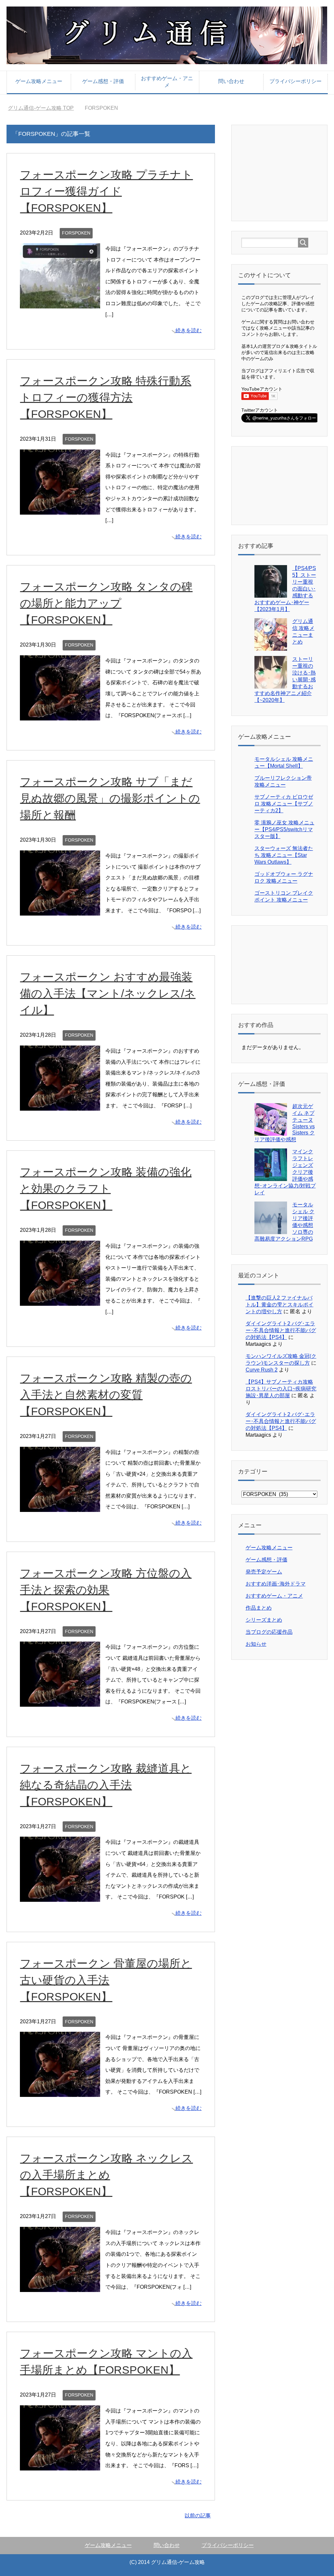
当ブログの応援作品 (269, 1632)
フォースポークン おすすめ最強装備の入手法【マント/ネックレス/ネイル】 (108, 993)
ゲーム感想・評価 (103, 81)
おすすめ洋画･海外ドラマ (276, 1584)
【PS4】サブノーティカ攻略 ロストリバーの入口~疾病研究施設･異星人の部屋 (281, 1389)
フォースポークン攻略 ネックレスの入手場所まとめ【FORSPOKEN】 (106, 2175)
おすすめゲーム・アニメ (167, 82)
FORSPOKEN (76, 233)
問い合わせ (231, 81)
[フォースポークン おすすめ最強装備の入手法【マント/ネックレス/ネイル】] (60, 1105)
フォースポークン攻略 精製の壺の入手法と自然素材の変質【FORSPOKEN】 (106, 1395)
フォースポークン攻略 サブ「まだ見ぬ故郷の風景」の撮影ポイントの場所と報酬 (110, 798)
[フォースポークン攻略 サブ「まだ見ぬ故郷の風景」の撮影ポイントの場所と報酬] (60, 910)
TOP (45, 108)
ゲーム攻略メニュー (39, 81)
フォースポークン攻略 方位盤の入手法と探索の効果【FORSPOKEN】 (106, 1590)
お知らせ (256, 1644)
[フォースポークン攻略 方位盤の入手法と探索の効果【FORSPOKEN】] (60, 1701)
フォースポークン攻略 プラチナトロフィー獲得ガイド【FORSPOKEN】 (106, 191)
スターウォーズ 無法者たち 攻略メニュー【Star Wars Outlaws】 (284, 855)
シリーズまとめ (264, 1620)
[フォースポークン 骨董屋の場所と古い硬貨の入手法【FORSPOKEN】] (60, 2092)
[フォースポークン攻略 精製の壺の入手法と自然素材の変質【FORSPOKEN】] (60, 1506)
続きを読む (189, 330)
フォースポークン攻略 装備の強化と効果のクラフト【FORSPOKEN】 (106, 1188)
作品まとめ (259, 1608)
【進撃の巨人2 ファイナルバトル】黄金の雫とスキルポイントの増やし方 (280, 1305)
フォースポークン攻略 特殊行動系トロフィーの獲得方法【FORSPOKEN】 (106, 397)
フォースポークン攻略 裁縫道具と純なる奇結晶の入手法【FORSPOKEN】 (106, 1785)
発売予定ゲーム (264, 1572)
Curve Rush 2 (262, 1370)
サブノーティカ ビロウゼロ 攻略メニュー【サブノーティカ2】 (284, 804)
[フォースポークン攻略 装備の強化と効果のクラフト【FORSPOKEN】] (60, 1300)
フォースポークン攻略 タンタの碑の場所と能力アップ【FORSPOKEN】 (106, 603)
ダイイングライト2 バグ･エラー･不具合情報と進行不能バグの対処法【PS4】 (281, 1330)
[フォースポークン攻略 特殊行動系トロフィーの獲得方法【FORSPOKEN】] (60, 509)
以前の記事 (198, 2516)
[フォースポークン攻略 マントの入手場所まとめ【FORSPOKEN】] (60, 2465)
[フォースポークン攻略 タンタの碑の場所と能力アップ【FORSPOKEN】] (60, 715)
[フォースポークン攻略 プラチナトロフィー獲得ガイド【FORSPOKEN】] (60, 303)
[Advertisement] (288, 172)
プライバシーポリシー (296, 81)
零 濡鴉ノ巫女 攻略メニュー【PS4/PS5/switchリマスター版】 (284, 829)
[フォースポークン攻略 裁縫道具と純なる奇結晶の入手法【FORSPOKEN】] (60, 1896)
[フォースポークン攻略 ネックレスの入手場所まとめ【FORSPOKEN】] (60, 2287)
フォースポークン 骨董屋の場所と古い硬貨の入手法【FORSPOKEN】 (106, 1980)
